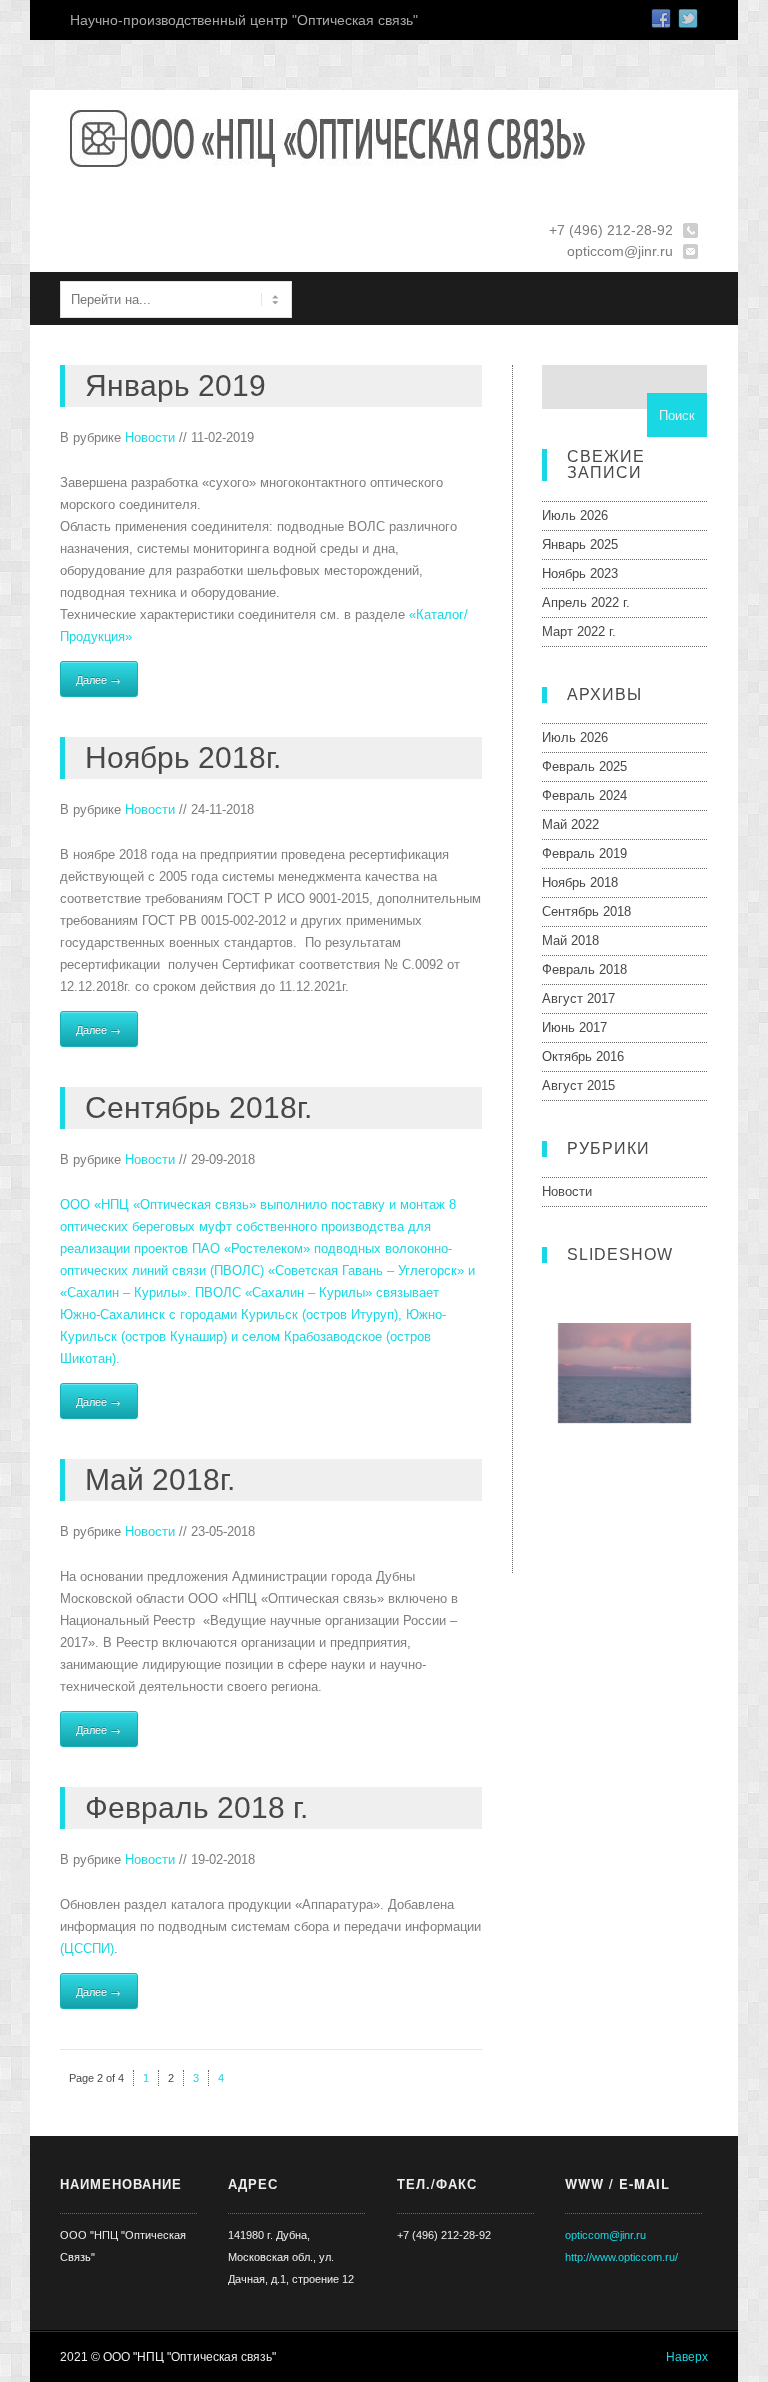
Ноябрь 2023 (580, 573)
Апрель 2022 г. (586, 602)
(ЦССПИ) (87, 1948)
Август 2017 (578, 998)
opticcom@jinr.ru (605, 2235)
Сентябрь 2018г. (198, 1107)
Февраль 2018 (584, 969)
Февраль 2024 (584, 795)
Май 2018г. (160, 1479)
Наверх (687, 2357)
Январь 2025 (580, 544)
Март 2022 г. (579, 631)
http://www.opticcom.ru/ (621, 2257)
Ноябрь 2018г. (183, 757)
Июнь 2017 (574, 1027)
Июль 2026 (575, 515)
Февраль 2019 (584, 853)
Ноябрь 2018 (580, 882)
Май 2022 (570, 824)
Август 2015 (578, 1085)
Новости (150, 437)
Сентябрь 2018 (586, 911)
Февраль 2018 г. (196, 1807)
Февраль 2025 (584, 766)
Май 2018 (570, 940)
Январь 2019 (175, 385)
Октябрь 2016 (583, 1056)
